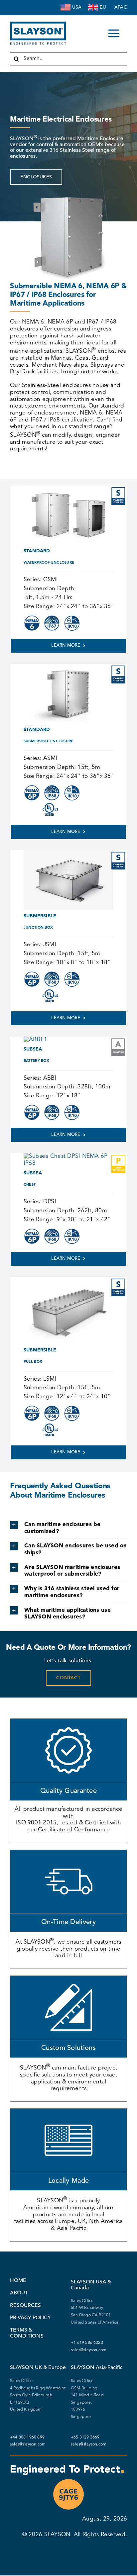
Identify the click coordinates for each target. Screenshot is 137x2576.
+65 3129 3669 (85, 2438)
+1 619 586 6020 (87, 2343)
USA (77, 7)
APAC (121, 7)
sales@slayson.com (89, 2350)
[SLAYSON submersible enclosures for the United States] (66, 5)
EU (103, 7)
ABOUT (19, 2293)
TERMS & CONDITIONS (27, 2333)
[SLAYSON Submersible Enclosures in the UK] (93, 5)
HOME (18, 2281)
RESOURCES (25, 2306)
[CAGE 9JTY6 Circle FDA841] (68, 2481)
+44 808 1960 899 (28, 2438)
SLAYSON (57, 2535)
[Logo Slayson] (38, 24)
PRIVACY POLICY (30, 2318)
